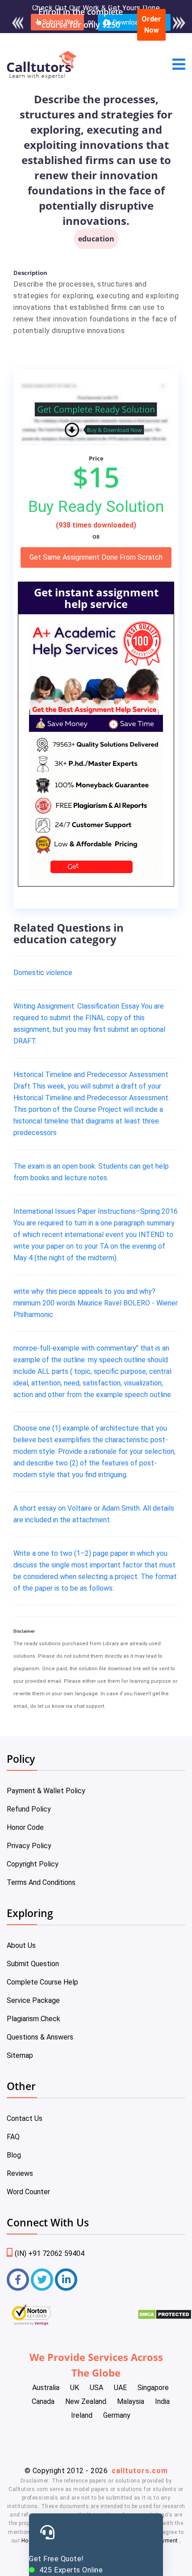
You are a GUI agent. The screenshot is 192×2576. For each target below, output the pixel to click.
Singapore (153, 2388)
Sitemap (20, 2055)
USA (96, 2388)
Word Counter (28, 2192)
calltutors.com (140, 2471)
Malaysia (131, 2401)
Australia (46, 2388)
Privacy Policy (29, 1846)
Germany (117, 2415)
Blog (14, 2155)
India (162, 2401)
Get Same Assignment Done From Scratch (96, 557)
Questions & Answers (40, 2037)
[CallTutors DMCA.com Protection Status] (165, 2317)
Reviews (20, 2173)
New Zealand (86, 2401)
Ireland (82, 2415)
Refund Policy (29, 1809)
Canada (43, 2401)
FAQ (13, 2137)
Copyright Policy (33, 1864)
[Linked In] (66, 2280)
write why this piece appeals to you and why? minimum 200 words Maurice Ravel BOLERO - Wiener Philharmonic (96, 1303)
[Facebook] (18, 2280)
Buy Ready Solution (96, 507)
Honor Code (25, 1827)
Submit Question (33, 1964)
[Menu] (179, 65)
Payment (167, 2541)
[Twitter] (42, 2280)
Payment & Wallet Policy (46, 1791)
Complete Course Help (42, 1982)
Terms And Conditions (41, 1882)
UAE (120, 2388)
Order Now (151, 25)
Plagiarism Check (33, 2019)
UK (75, 2388)
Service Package (33, 2000)
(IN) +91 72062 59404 (50, 2253)
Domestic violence (43, 973)
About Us (21, 1945)
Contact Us (25, 2118)
